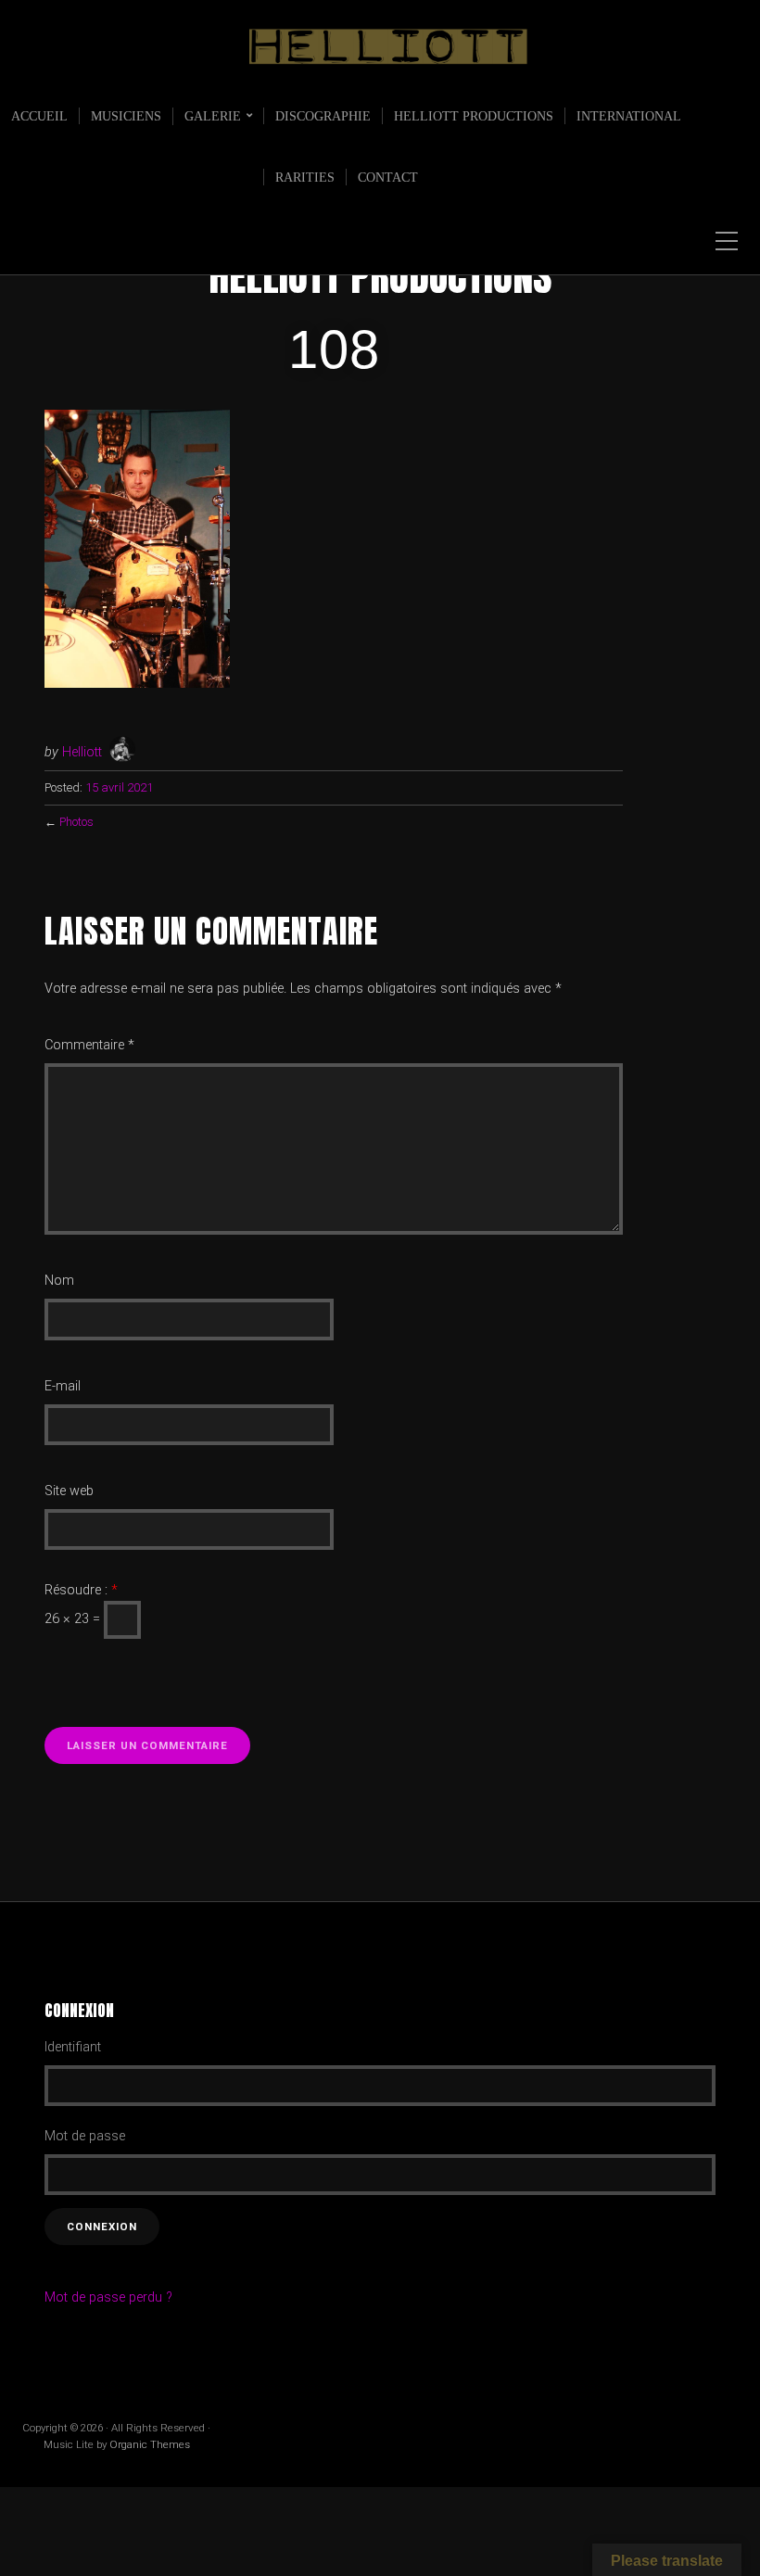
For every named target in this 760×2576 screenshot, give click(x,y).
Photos (76, 822)
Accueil (39, 116)
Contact (388, 177)
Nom (59, 1281)
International (629, 116)
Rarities (305, 177)
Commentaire (89, 1045)
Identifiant (73, 2047)
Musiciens (126, 116)
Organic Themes (150, 2444)
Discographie (323, 116)
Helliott (82, 752)
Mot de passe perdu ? (108, 2297)
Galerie (213, 116)
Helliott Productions (474, 116)
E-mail (63, 1386)
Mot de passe (85, 2136)
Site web (69, 1491)
